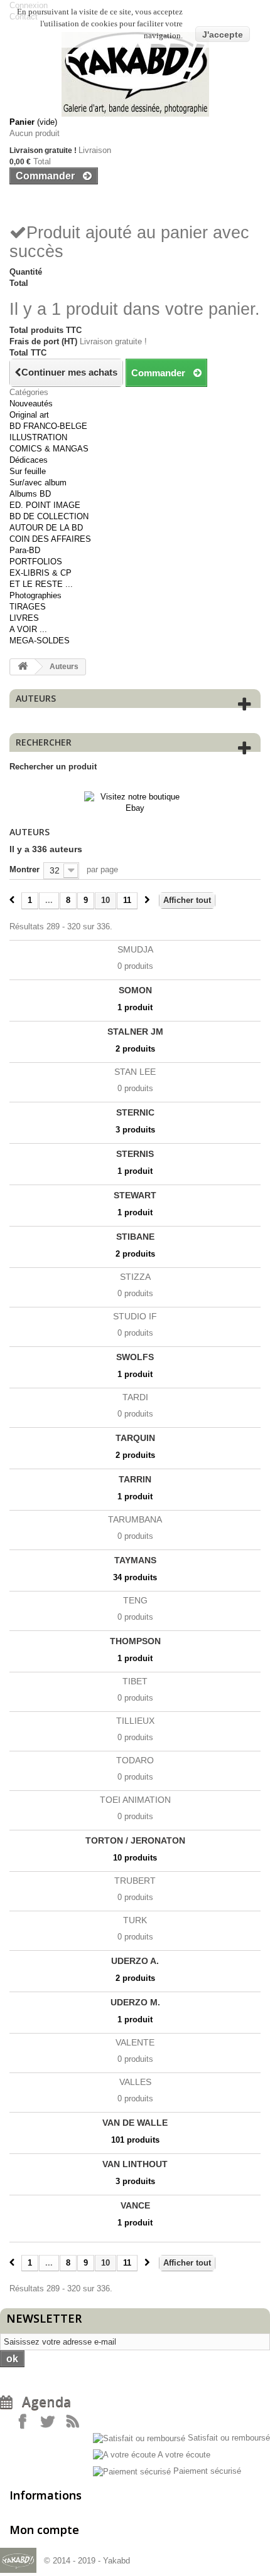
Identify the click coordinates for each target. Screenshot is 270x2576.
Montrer (24, 869)
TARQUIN (135, 1438)
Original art (29, 415)
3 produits (135, 1130)
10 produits (135, 1858)
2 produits (135, 1049)
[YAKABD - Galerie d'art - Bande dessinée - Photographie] (135, 74)
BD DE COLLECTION (49, 516)
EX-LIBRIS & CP (40, 573)
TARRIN (135, 1479)
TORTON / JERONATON (135, 1840)
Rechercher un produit (53, 767)
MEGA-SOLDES (40, 641)
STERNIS (135, 1154)
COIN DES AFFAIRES (50, 539)
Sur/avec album (38, 483)
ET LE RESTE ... (41, 584)
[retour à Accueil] (23, 667)
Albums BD (30, 494)
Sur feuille (28, 471)
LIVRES (24, 618)
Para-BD (25, 550)
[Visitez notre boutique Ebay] (135, 802)
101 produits (135, 2140)
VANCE (135, 2205)
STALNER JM (135, 1032)
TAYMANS (135, 1560)
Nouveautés (31, 404)
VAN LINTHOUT (135, 2164)
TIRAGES (28, 607)
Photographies (35, 595)
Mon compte (44, 2530)
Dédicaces (29, 460)
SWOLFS (135, 1357)
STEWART (135, 1195)
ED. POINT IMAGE (45, 505)
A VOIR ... (28, 629)
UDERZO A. (135, 1961)
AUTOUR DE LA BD (46, 528)
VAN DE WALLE (135, 2123)
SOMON (135, 990)
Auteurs (36, 698)
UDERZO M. (135, 2002)
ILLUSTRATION (38, 437)
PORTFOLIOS (36, 562)
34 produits (135, 1577)
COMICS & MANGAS (49, 449)
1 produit (135, 1007)
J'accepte (223, 34)
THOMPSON (135, 1641)
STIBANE (135, 1237)
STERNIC (135, 1112)
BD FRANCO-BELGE (48, 426)
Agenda (42, 2402)
